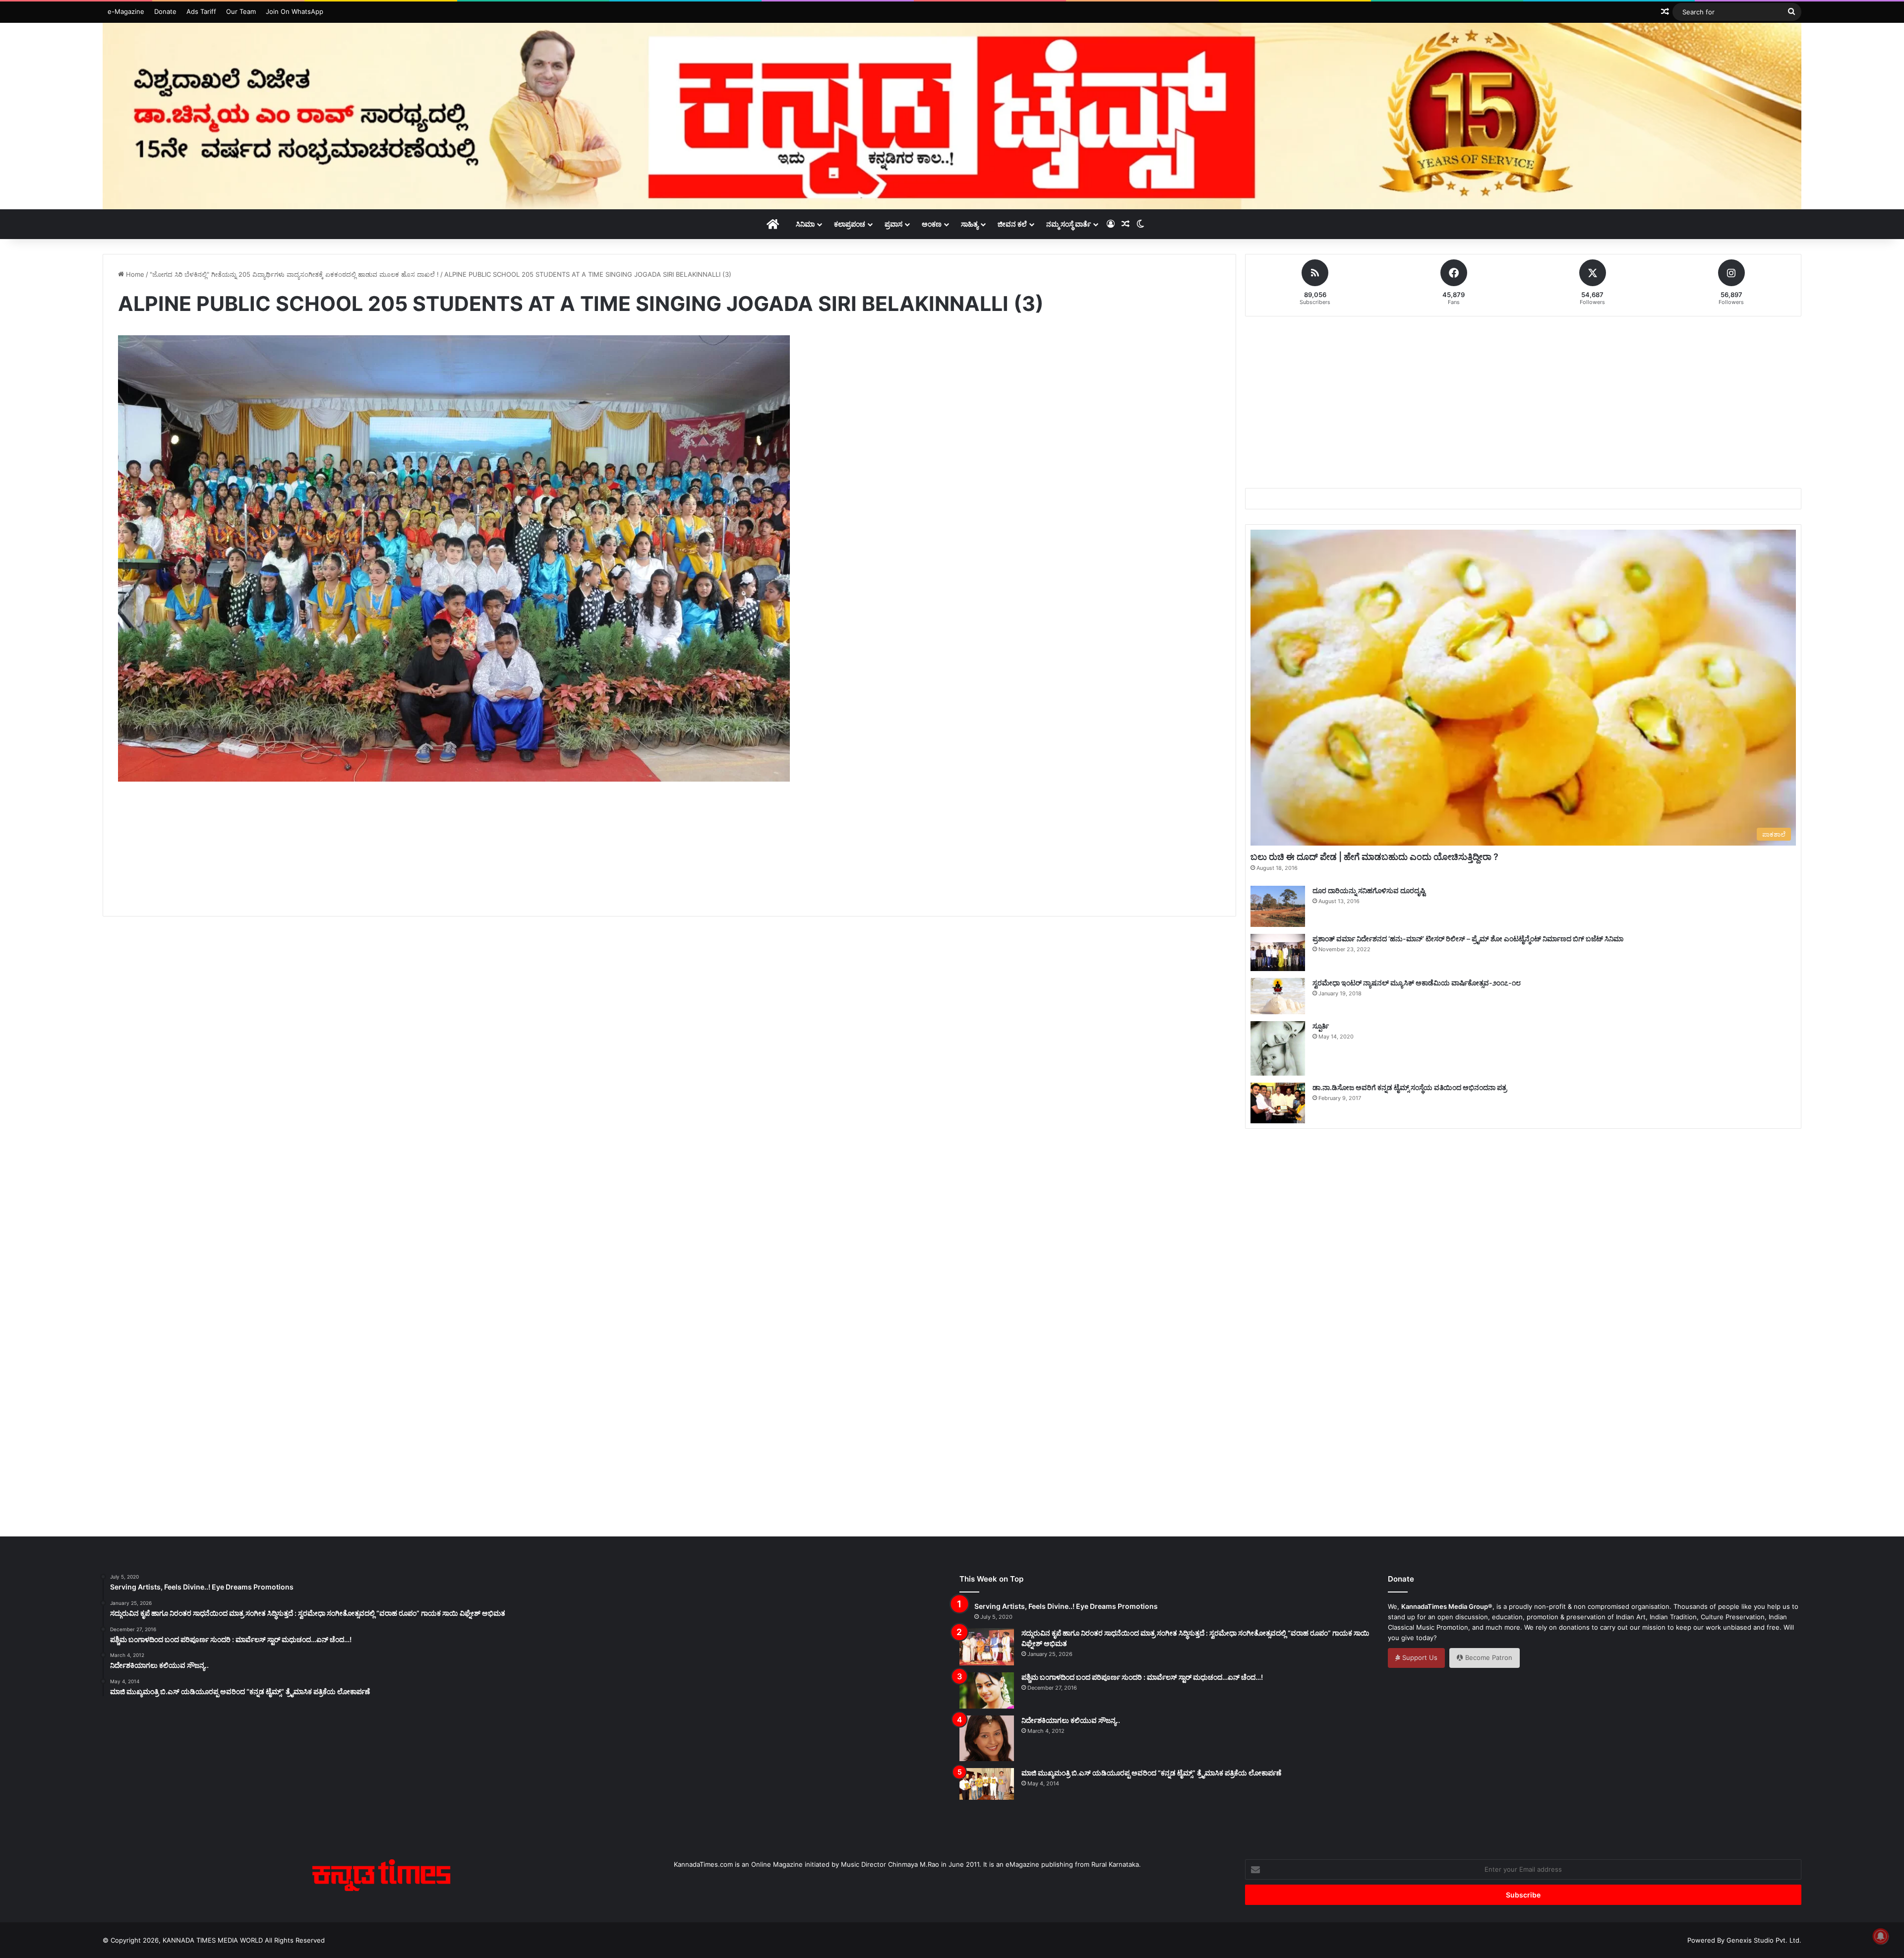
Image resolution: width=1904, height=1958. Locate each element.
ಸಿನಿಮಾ (805, 224)
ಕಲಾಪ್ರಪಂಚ (850, 224)
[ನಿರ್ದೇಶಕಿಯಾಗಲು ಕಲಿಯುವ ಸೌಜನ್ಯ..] (987, 1738)
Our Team (241, 11)
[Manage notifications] (1881, 1936)
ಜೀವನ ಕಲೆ (1012, 224)
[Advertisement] (669, 860)
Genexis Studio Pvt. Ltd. (1764, 1940)
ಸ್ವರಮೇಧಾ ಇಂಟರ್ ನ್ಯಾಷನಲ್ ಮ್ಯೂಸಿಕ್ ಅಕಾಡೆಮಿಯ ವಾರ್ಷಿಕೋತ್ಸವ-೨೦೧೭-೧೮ (1417, 983)
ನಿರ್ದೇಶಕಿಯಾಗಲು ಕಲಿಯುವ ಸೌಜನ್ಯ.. (1071, 1720)
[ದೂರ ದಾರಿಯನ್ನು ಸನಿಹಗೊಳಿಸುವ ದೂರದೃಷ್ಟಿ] (1278, 906)
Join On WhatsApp (295, 11)
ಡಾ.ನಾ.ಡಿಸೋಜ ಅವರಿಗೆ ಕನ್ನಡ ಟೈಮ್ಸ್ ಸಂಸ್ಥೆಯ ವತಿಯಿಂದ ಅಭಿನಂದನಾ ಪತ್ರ (1410, 1087)
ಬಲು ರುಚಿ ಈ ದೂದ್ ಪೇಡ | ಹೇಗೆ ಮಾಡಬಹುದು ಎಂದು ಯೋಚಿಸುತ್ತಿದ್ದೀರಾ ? (1374, 857)
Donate (165, 11)
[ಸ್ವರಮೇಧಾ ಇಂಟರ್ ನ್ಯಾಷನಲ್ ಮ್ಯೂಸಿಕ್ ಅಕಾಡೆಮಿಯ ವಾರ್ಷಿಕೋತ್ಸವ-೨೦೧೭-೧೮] (1278, 996)
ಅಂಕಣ (932, 224)
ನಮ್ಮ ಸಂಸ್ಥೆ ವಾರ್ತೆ (1069, 224)
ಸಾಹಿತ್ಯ (970, 224)
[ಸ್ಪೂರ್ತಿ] (1278, 1048)
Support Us (1419, 1657)
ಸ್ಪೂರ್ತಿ (1321, 1026)
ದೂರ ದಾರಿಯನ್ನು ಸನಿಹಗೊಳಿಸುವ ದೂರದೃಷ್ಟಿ (1369, 890)
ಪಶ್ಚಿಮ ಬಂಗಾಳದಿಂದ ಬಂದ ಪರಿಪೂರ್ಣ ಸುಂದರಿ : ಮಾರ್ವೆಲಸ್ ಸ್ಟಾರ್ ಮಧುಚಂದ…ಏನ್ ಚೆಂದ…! (1142, 1677)
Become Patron (1488, 1657)
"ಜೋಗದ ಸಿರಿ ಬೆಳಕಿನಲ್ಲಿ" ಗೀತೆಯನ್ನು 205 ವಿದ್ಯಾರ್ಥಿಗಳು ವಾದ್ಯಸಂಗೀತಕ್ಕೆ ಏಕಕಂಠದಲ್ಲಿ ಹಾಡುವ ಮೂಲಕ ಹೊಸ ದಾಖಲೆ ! (294, 274)
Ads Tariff (201, 11)
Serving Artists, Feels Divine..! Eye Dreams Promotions (1066, 1606)
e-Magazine (126, 11)
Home (134, 274)
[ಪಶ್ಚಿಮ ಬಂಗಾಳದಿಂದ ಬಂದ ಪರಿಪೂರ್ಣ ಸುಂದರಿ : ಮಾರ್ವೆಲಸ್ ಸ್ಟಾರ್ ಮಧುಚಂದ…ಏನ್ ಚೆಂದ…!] (987, 1690)
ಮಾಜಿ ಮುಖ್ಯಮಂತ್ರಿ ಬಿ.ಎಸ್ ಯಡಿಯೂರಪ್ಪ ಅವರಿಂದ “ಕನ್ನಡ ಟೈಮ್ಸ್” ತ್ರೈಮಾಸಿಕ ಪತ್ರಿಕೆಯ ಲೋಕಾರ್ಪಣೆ (1151, 1773)
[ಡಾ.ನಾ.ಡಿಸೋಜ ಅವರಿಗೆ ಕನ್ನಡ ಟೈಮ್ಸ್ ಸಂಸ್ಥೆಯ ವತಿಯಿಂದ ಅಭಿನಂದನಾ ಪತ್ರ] (1278, 1103)
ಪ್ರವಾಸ (893, 224)
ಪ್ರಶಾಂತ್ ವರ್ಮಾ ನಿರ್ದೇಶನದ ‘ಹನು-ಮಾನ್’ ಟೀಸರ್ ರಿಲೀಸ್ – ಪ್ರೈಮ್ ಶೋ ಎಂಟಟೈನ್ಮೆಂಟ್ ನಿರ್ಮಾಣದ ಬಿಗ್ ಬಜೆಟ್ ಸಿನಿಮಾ (1468, 939)
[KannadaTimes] (952, 116)
